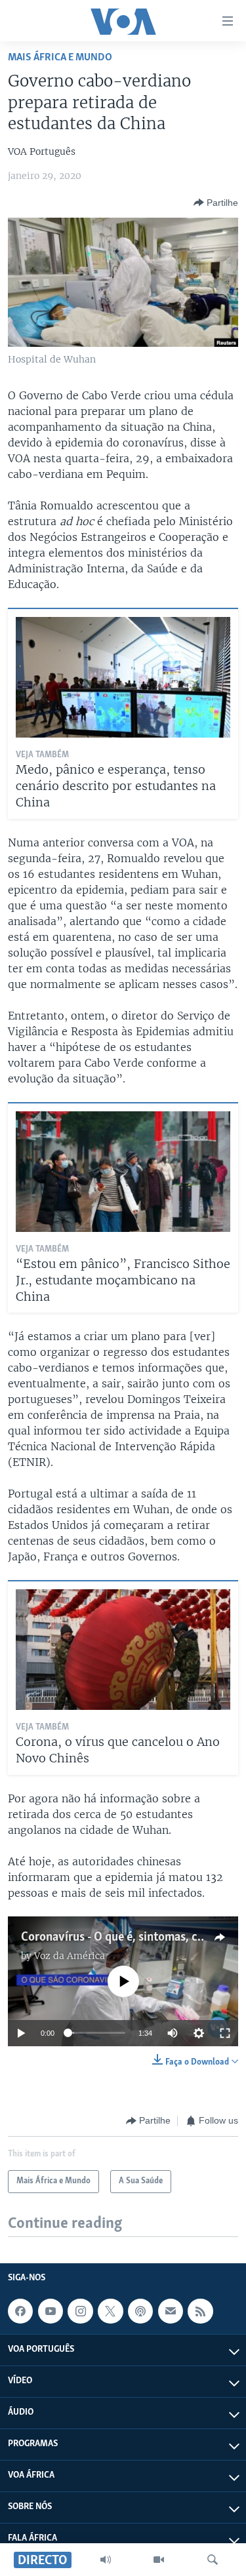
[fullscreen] (225, 2033)
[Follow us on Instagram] (80, 2311)
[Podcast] (140, 2311)
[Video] (159, 2560)
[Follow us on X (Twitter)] (110, 2311)
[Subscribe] (171, 2311)
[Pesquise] (213, 2560)
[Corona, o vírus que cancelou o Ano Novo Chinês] (123, 1650)
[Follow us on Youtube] (51, 2311)
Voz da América (70, 1956)
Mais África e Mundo (60, 57)
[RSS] (200, 2311)
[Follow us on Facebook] (20, 2311)
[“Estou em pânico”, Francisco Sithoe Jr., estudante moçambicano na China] (123, 1172)
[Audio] (106, 2560)
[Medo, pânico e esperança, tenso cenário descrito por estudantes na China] (123, 677)
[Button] (216, 203)
